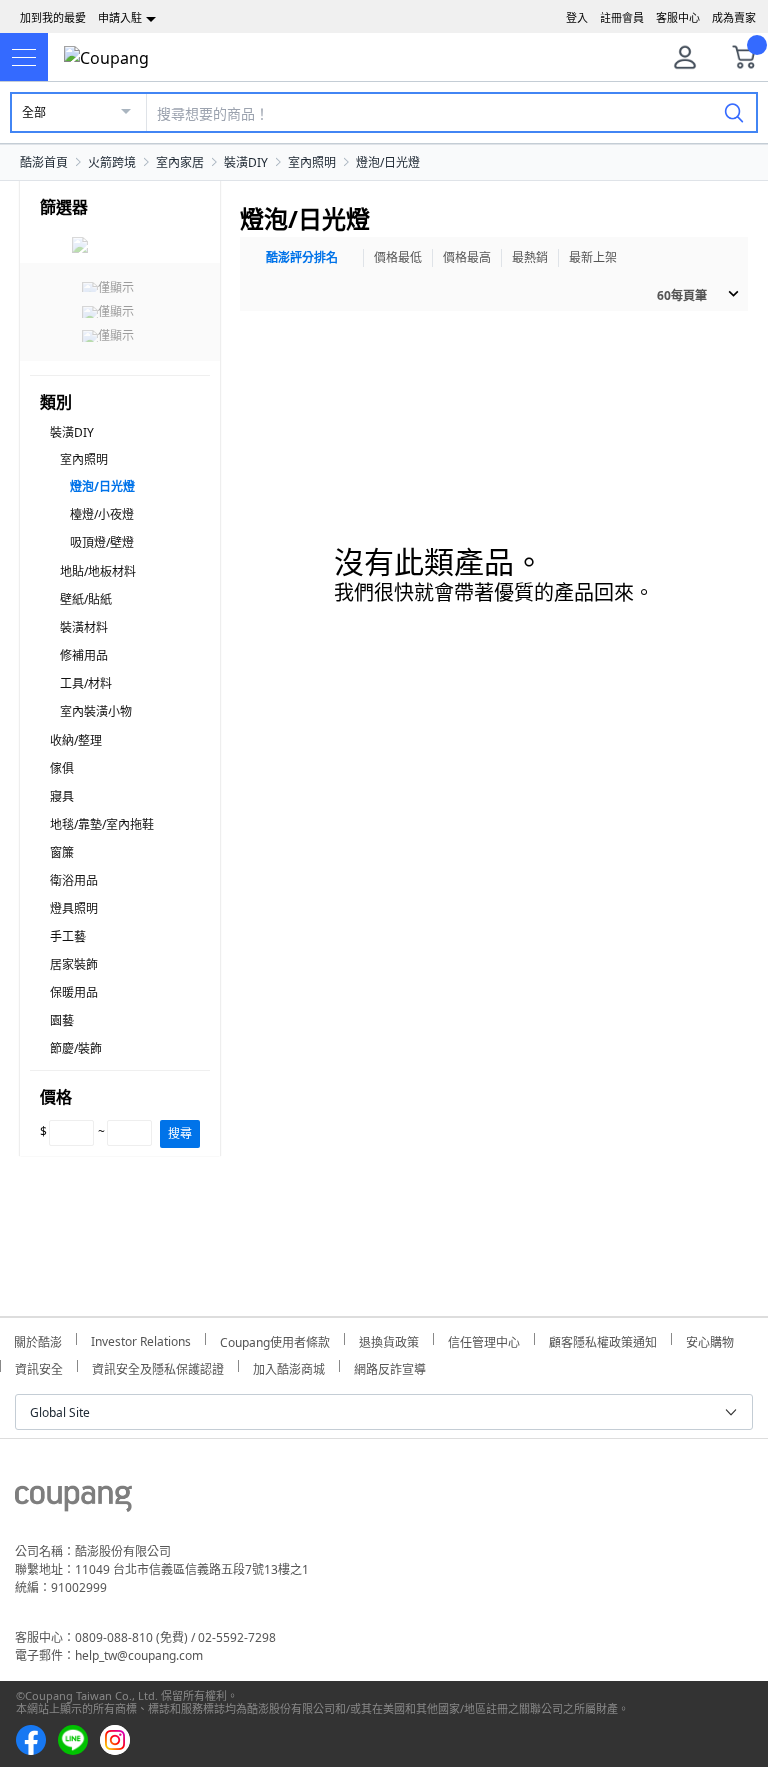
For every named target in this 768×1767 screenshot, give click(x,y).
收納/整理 (76, 740)
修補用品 (84, 655)
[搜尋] (734, 112)
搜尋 (180, 1133)
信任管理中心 (484, 1339)
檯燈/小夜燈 (102, 514)
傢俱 (62, 768)
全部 (34, 112)
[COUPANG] (73, 1502)
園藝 (62, 1020)
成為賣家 (734, 17)
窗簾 (62, 852)
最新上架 (593, 257)
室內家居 (180, 162)
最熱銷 (530, 257)
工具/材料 (86, 683)
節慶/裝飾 (76, 1048)
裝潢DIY (246, 162)
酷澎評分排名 (302, 257)
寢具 (62, 796)
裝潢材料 (84, 627)
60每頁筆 (682, 295)
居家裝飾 (74, 964)
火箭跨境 (112, 162)
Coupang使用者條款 (275, 1339)
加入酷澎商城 (289, 1366)
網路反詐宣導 (390, 1366)
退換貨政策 (389, 1339)
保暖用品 (74, 992)
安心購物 (710, 1339)
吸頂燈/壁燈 (102, 542)
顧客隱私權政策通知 (603, 1339)
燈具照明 (74, 908)
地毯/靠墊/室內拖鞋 (102, 824)
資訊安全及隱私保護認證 (158, 1366)
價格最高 (467, 257)
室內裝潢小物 (96, 711)
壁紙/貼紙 (86, 599)
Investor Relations (141, 1339)
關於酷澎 (38, 1339)
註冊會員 (622, 17)
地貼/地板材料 (98, 571)
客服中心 (678, 17)
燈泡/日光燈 (388, 162)
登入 (577, 17)
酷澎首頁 (44, 162)
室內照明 (312, 162)
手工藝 (68, 936)
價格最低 (398, 257)
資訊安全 (39, 1366)
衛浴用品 (74, 880)
